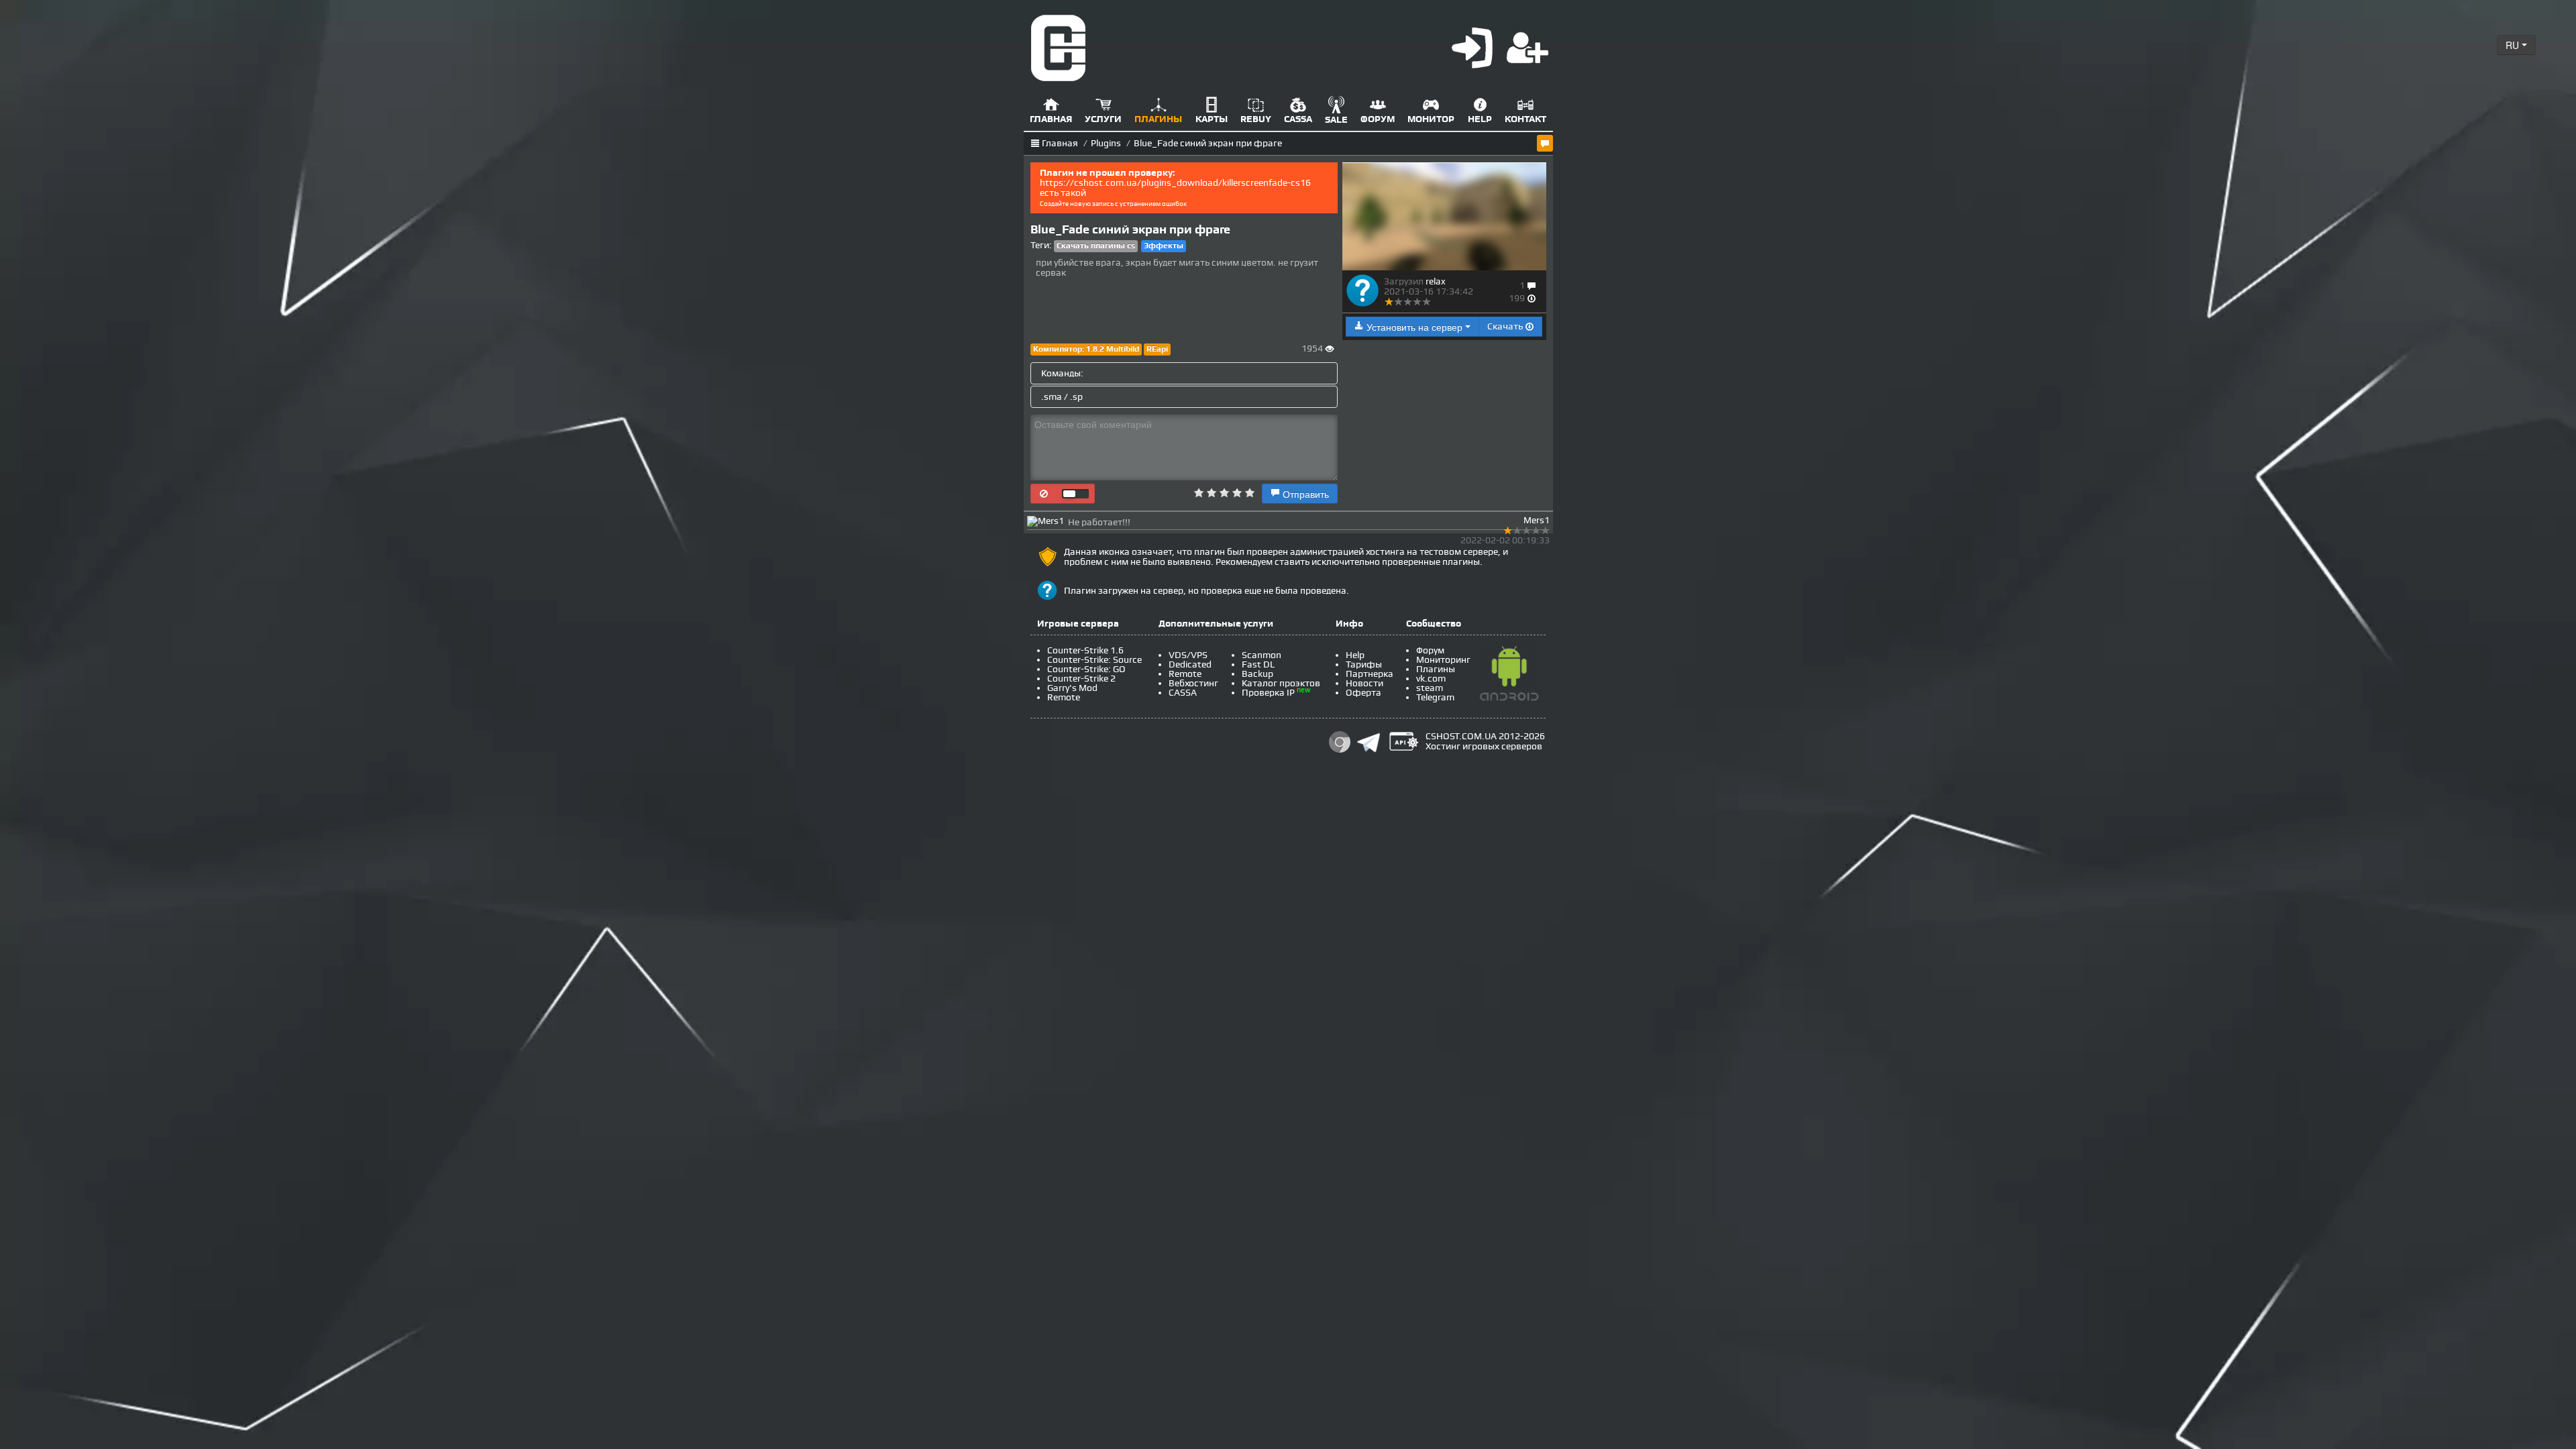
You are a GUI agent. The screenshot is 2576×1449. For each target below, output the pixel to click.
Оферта (1363, 693)
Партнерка (1370, 674)
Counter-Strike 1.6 (1085, 650)
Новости (1364, 683)
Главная (1060, 143)
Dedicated (1190, 664)
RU (2514, 45)
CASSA (1183, 693)
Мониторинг (1443, 660)
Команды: (1062, 373)
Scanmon (1262, 655)
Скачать (1506, 326)
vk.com (1431, 679)
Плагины (1436, 669)
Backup (1257, 674)
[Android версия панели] (1509, 676)
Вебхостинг (1193, 683)
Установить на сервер (1414, 327)
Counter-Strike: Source (1094, 660)
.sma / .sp (1062, 397)
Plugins (1106, 143)
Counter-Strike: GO (1086, 669)
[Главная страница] (1059, 47)
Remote (1064, 697)
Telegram (1435, 697)
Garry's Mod (1072, 688)
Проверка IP (1268, 693)
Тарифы (1364, 664)
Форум (1430, 650)
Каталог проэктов (1281, 683)
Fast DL (1258, 664)
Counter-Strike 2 (1081, 679)
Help (1355, 655)
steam (1430, 688)
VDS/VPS (1188, 655)
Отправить (1304, 494)
